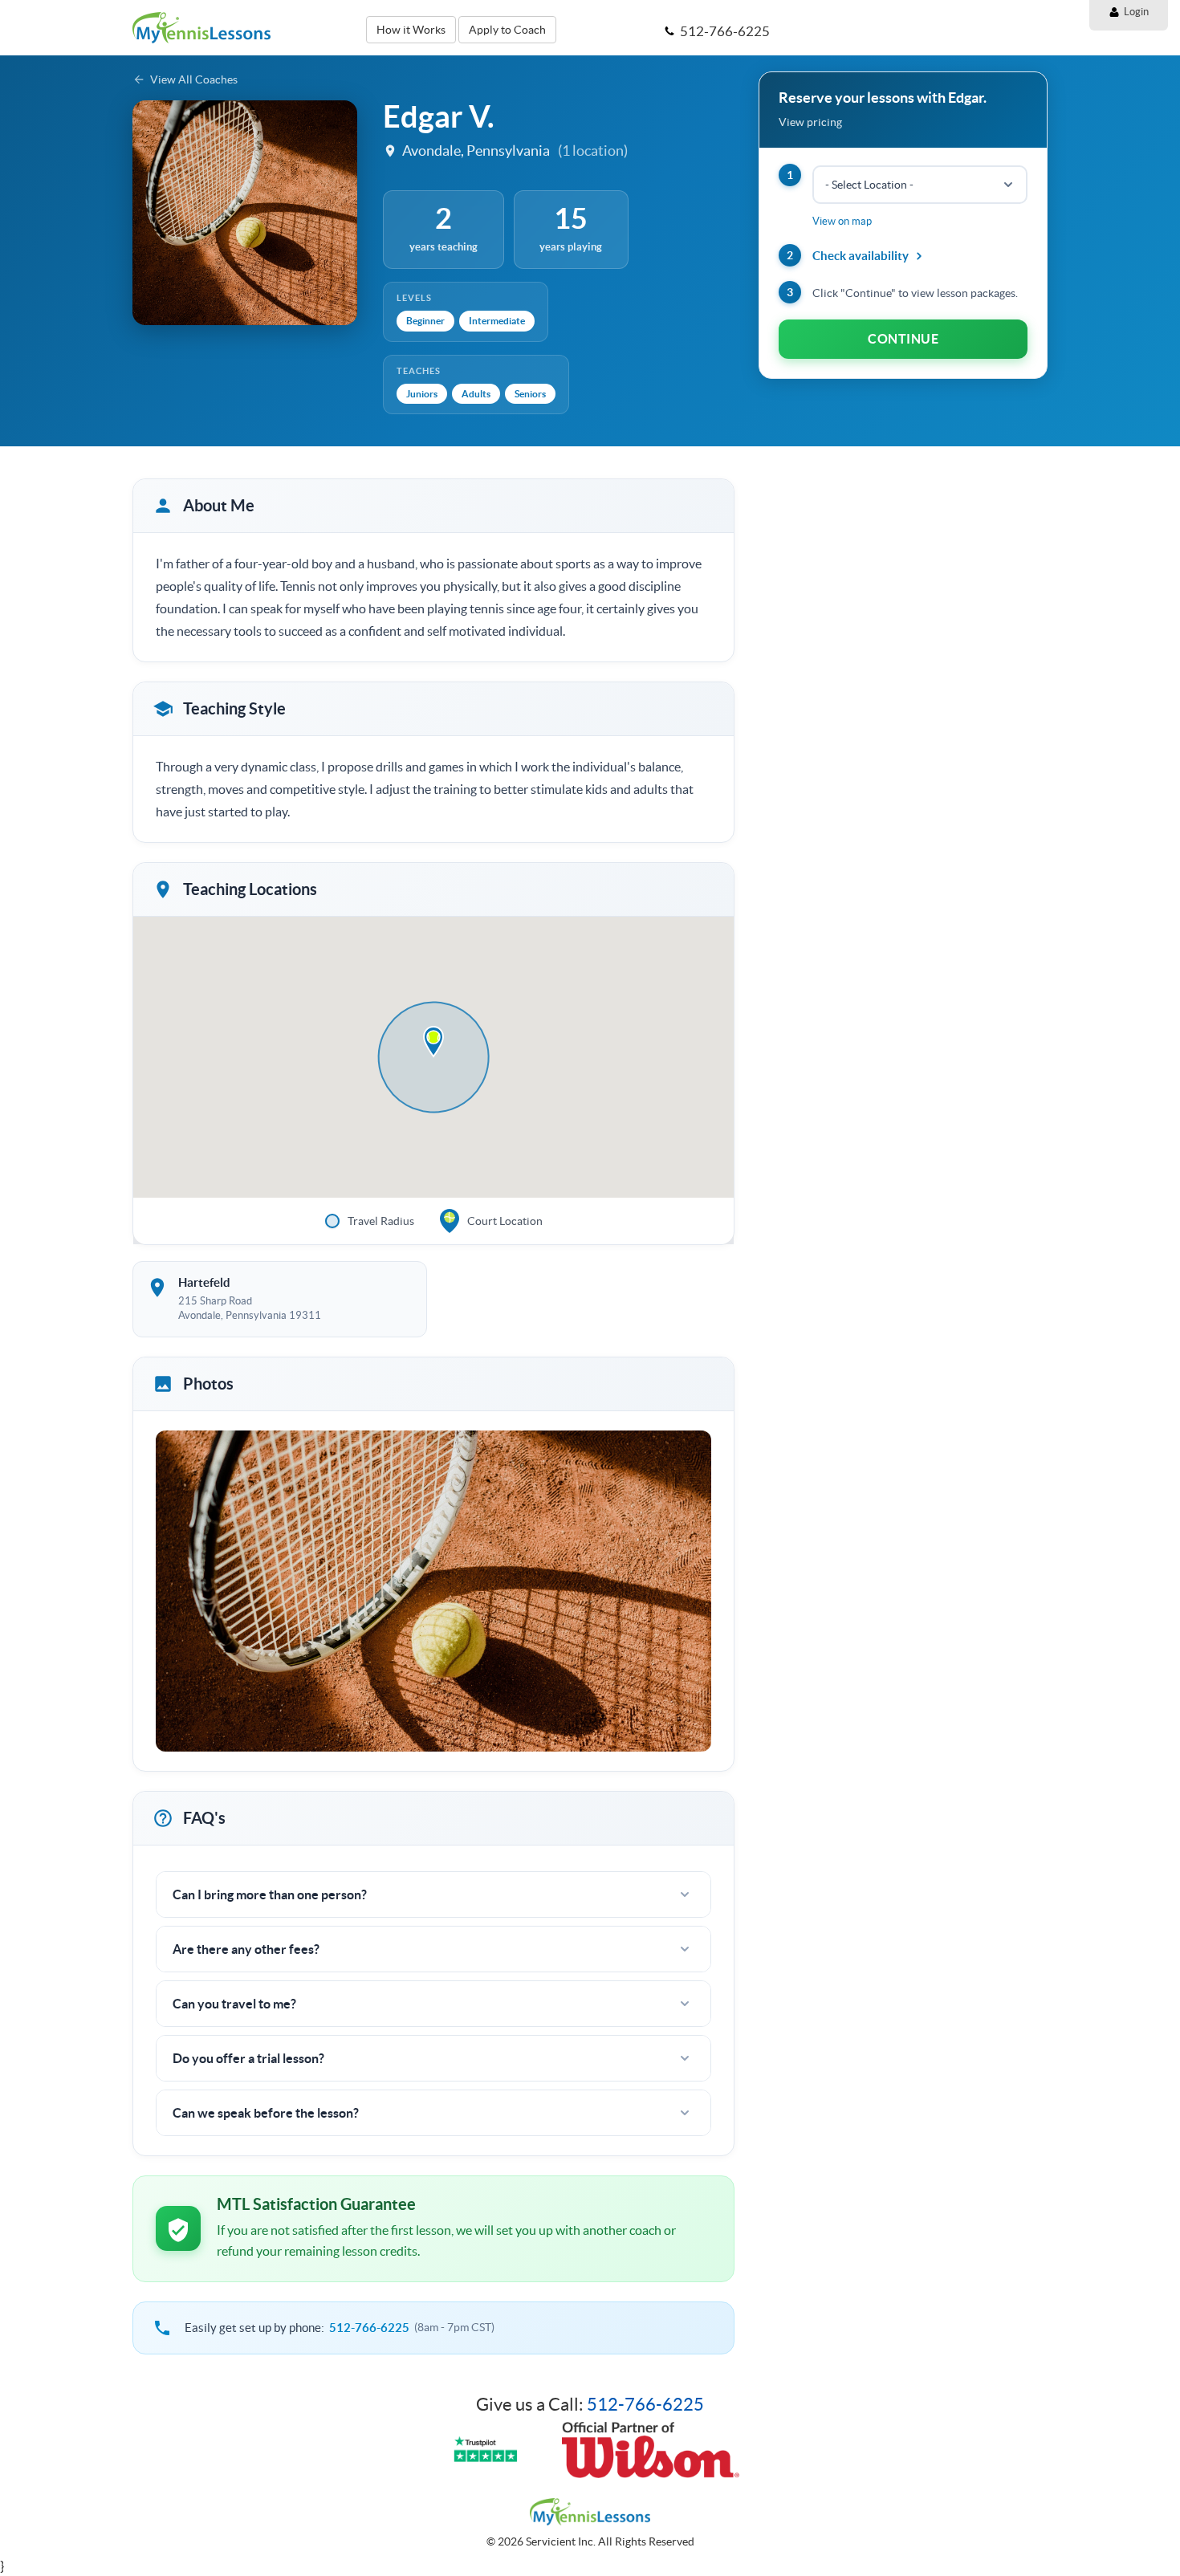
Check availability (861, 256)
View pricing (810, 122)
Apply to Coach (507, 30)
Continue (903, 339)
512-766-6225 (369, 2328)
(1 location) (593, 151)
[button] (433, 1042)
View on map (842, 221)
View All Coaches (194, 79)
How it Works (411, 30)
